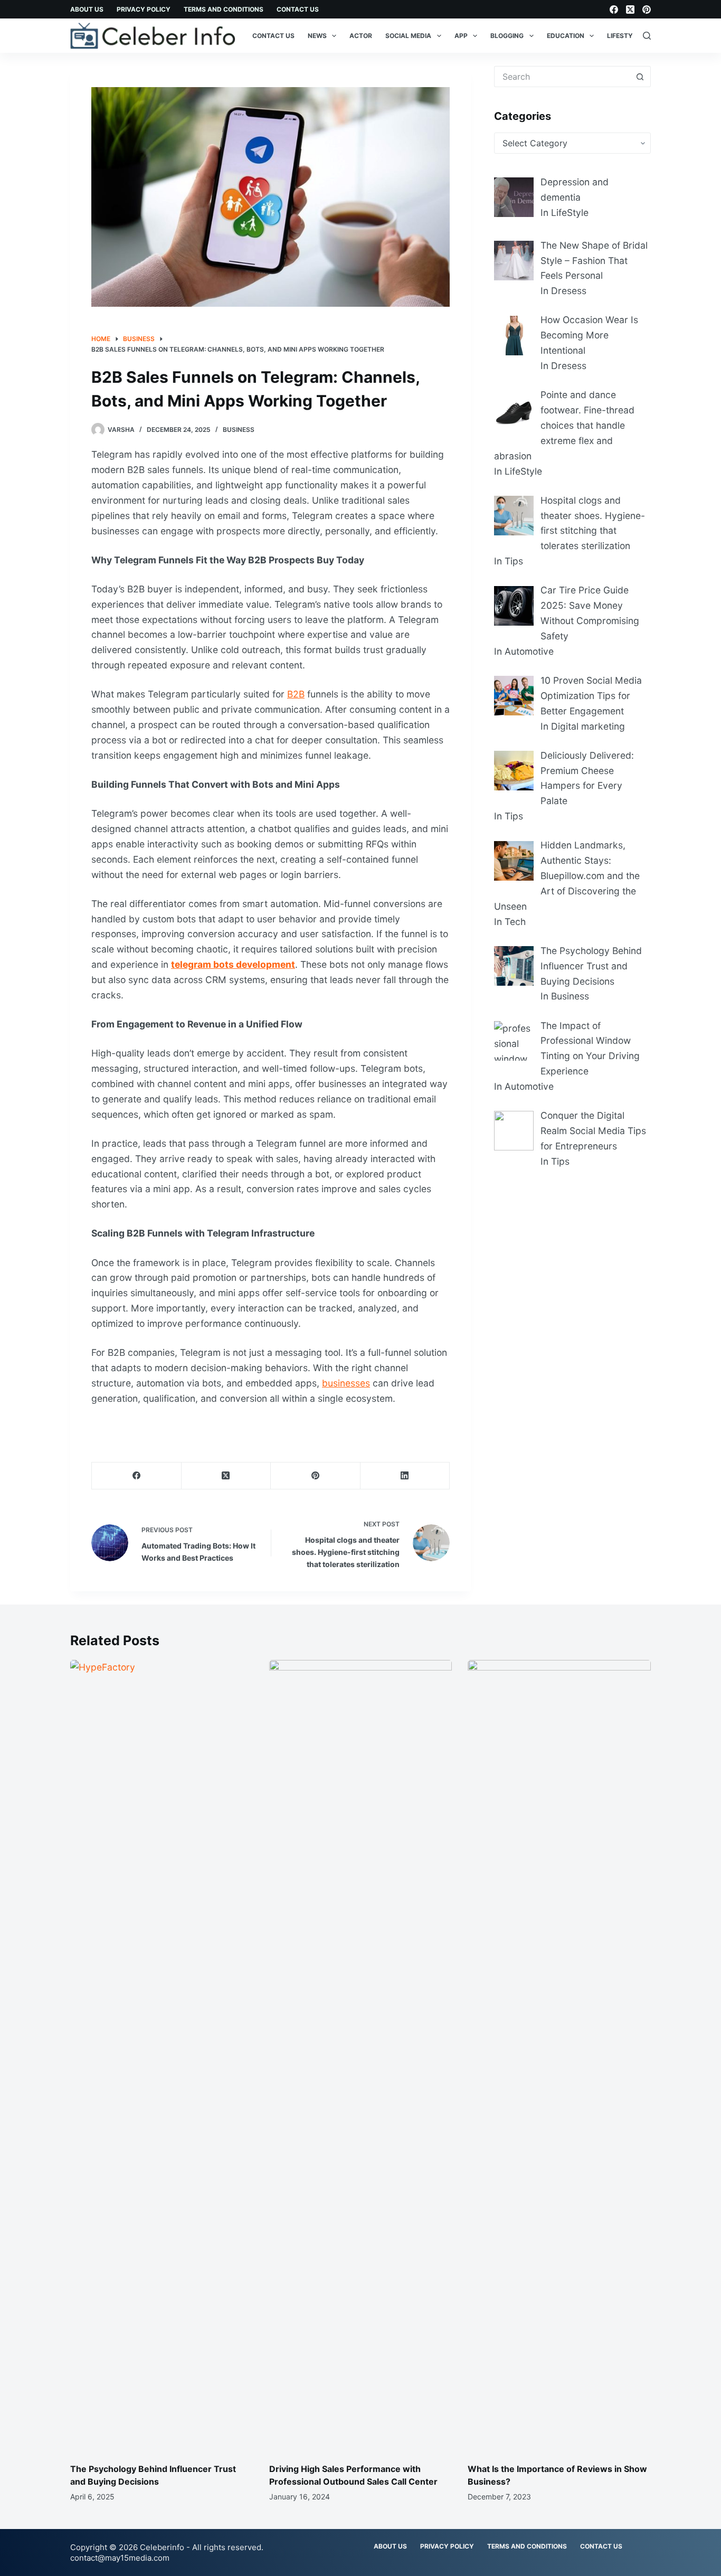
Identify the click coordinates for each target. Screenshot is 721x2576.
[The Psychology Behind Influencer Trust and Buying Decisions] (162, 2056)
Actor (361, 36)
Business (239, 430)
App (461, 36)
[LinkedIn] (405, 1476)
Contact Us (298, 9)
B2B (296, 694)
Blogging (507, 36)
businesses (346, 1383)
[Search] (647, 36)
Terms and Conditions (224, 9)
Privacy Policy (144, 9)
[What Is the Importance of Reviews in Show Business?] (559, 2056)
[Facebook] (614, 10)
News (317, 36)
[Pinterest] (647, 10)
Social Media (408, 36)
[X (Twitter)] (630, 10)
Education (566, 36)
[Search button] (640, 77)
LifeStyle (624, 36)
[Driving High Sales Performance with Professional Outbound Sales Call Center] (361, 2056)
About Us (87, 9)
